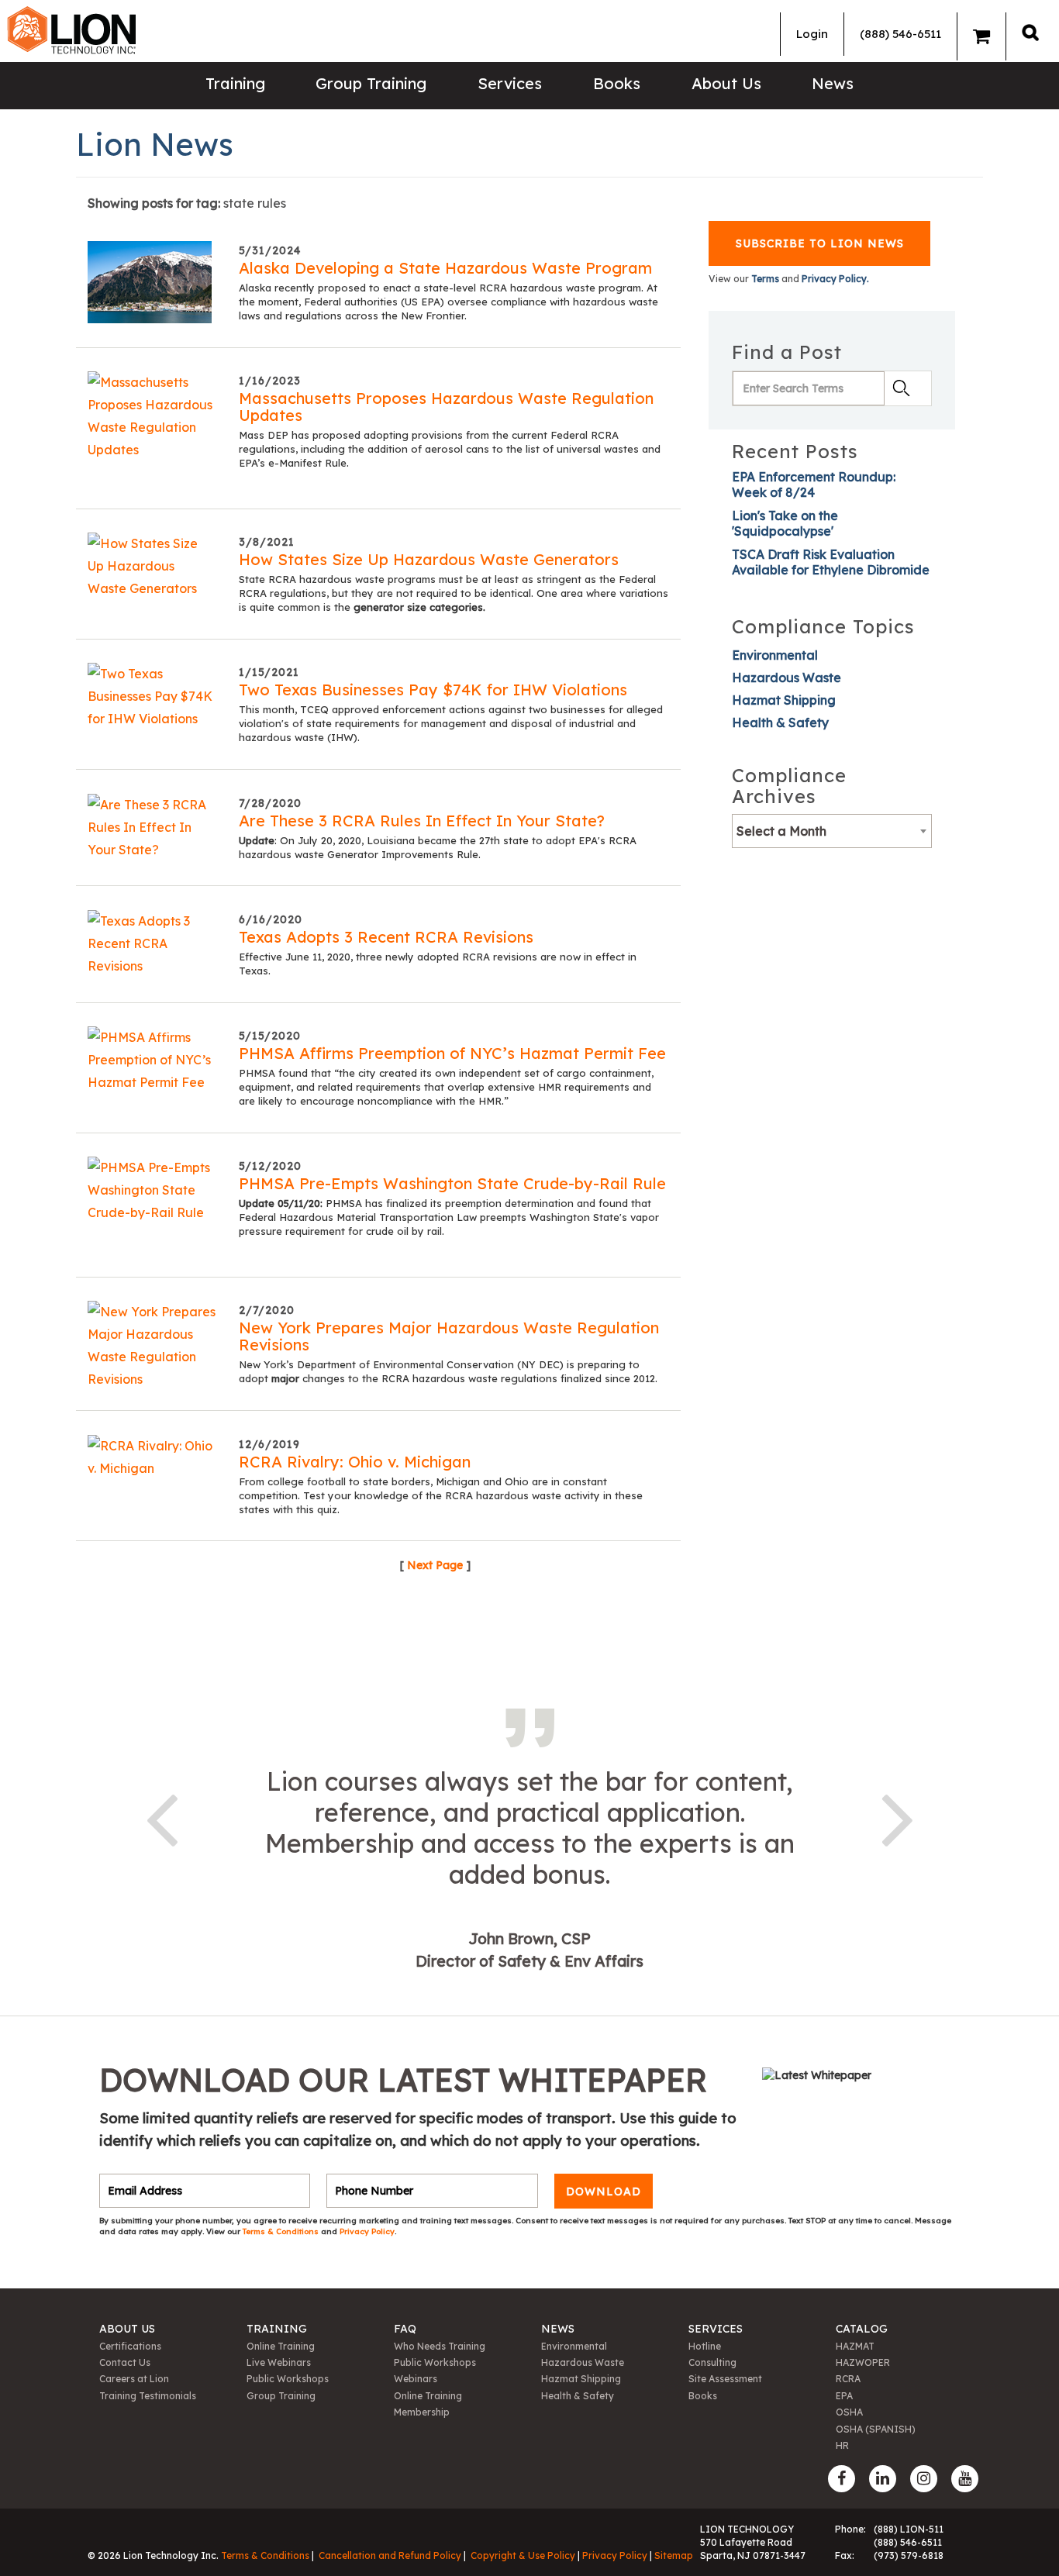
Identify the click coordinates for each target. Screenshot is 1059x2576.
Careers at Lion (134, 2379)
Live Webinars (279, 2362)
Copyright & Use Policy (523, 2555)
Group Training (371, 83)
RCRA (848, 2379)
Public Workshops (288, 2379)
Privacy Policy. (835, 279)
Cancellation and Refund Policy (390, 2555)
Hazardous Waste (786, 678)
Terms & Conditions (282, 2231)
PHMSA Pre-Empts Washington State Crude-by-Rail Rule (452, 1183)
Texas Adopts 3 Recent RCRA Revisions (386, 937)
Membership (422, 2412)
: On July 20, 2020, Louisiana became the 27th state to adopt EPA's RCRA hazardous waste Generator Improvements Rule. (438, 847)
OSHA (849, 2412)
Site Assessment (725, 2379)
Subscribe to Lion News (820, 243)
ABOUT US (127, 2329)
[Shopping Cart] (981, 36)
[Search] (1030, 32)
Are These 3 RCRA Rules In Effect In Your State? (422, 821)
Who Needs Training (440, 2346)
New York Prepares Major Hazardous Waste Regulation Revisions (449, 1336)
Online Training (281, 2346)
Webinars (416, 2379)
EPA (844, 2396)
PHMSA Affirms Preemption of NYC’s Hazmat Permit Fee (452, 1053)
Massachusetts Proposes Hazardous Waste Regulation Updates (446, 407)
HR (842, 2445)
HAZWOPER (863, 2362)
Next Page (435, 1565)
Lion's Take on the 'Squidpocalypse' (785, 523)
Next (898, 1817)
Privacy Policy (367, 2231)
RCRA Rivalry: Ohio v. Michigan (355, 1462)
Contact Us (125, 2362)
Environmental (775, 655)
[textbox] (832, 831)
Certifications (130, 2346)
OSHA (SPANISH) (876, 2429)
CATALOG (862, 2329)
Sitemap (674, 2555)
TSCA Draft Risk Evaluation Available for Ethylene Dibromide (831, 562)
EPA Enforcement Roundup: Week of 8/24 (814, 485)
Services (510, 83)
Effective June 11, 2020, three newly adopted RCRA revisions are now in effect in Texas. (438, 964)
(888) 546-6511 (900, 34)
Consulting (712, 2362)
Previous (161, 1817)
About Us (726, 83)
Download (604, 2191)
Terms (765, 279)
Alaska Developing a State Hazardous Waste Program (445, 268)
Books (617, 83)
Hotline (705, 2346)
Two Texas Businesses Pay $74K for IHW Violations (433, 690)
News (833, 83)
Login (812, 34)
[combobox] (832, 831)
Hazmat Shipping (784, 700)
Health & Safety (780, 722)
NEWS (558, 2329)
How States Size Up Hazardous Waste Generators (429, 559)
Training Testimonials (148, 2396)
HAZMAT (855, 2346)
